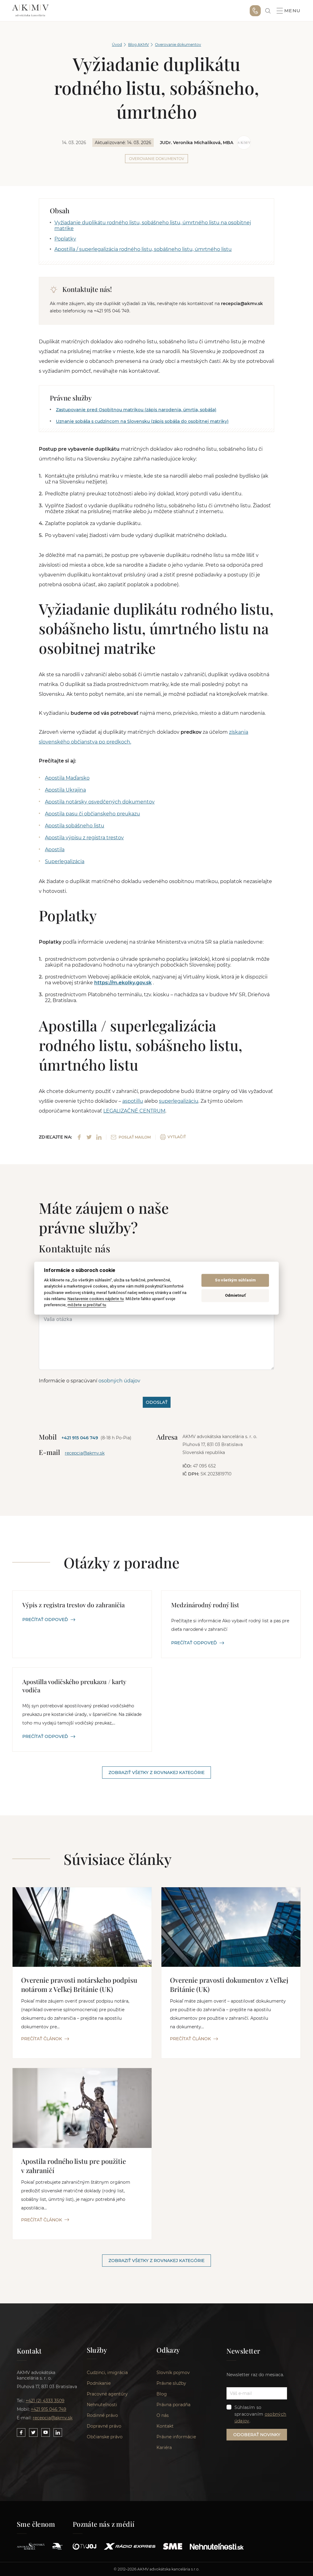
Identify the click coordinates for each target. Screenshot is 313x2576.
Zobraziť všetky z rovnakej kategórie (156, 1773)
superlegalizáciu (179, 1101)
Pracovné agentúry (107, 2394)
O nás (163, 2415)
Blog (162, 2394)
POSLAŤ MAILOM (135, 1137)
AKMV (30, 11)
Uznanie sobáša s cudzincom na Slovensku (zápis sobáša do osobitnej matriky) (142, 421)
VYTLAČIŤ (177, 1137)
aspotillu (133, 1101)
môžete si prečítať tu (87, 1305)
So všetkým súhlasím (235, 1280)
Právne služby (171, 2383)
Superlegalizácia (65, 861)
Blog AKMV (138, 45)
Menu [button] (293, 11)
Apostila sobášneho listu (75, 826)
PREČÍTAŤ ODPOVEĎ (45, 1620)
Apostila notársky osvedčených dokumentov (100, 802)
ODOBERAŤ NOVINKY (257, 2435)
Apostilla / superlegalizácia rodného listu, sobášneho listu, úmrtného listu (143, 249)
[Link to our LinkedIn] (58, 2432)
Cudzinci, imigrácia (107, 2373)
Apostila (55, 850)
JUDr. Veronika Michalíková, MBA (197, 143)
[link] (268, 11)
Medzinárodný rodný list (205, 1605)
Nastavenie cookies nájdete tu (96, 1299)
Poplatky (65, 239)
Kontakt (165, 2426)
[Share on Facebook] (79, 1137)
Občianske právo (105, 2437)
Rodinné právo (102, 2415)
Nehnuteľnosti (102, 2405)
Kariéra (164, 2447)
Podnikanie (99, 2383)
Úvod (117, 45)
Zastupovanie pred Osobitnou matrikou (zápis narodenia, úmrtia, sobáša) (136, 410)
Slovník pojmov (173, 2373)
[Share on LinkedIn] (99, 1137)
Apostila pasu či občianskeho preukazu (92, 814)
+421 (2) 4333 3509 (45, 2401)
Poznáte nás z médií (104, 2524)
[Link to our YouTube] (46, 2432)
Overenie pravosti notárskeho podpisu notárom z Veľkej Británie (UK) (79, 1985)
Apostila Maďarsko (67, 778)
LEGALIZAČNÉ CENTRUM (134, 1111)
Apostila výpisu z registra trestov (84, 838)
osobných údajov (119, 1381)
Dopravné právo (104, 2426)
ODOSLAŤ (157, 1402)
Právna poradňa (173, 2405)
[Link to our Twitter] (33, 2432)
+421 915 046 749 (255, 11)
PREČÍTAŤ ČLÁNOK (42, 2039)
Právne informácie (176, 2437)
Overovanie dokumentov (178, 45)
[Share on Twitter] (89, 1137)
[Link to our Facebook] (21, 2432)
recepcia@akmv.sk (85, 1453)
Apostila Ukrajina (65, 790)
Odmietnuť (235, 1296)
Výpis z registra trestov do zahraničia (74, 1605)
